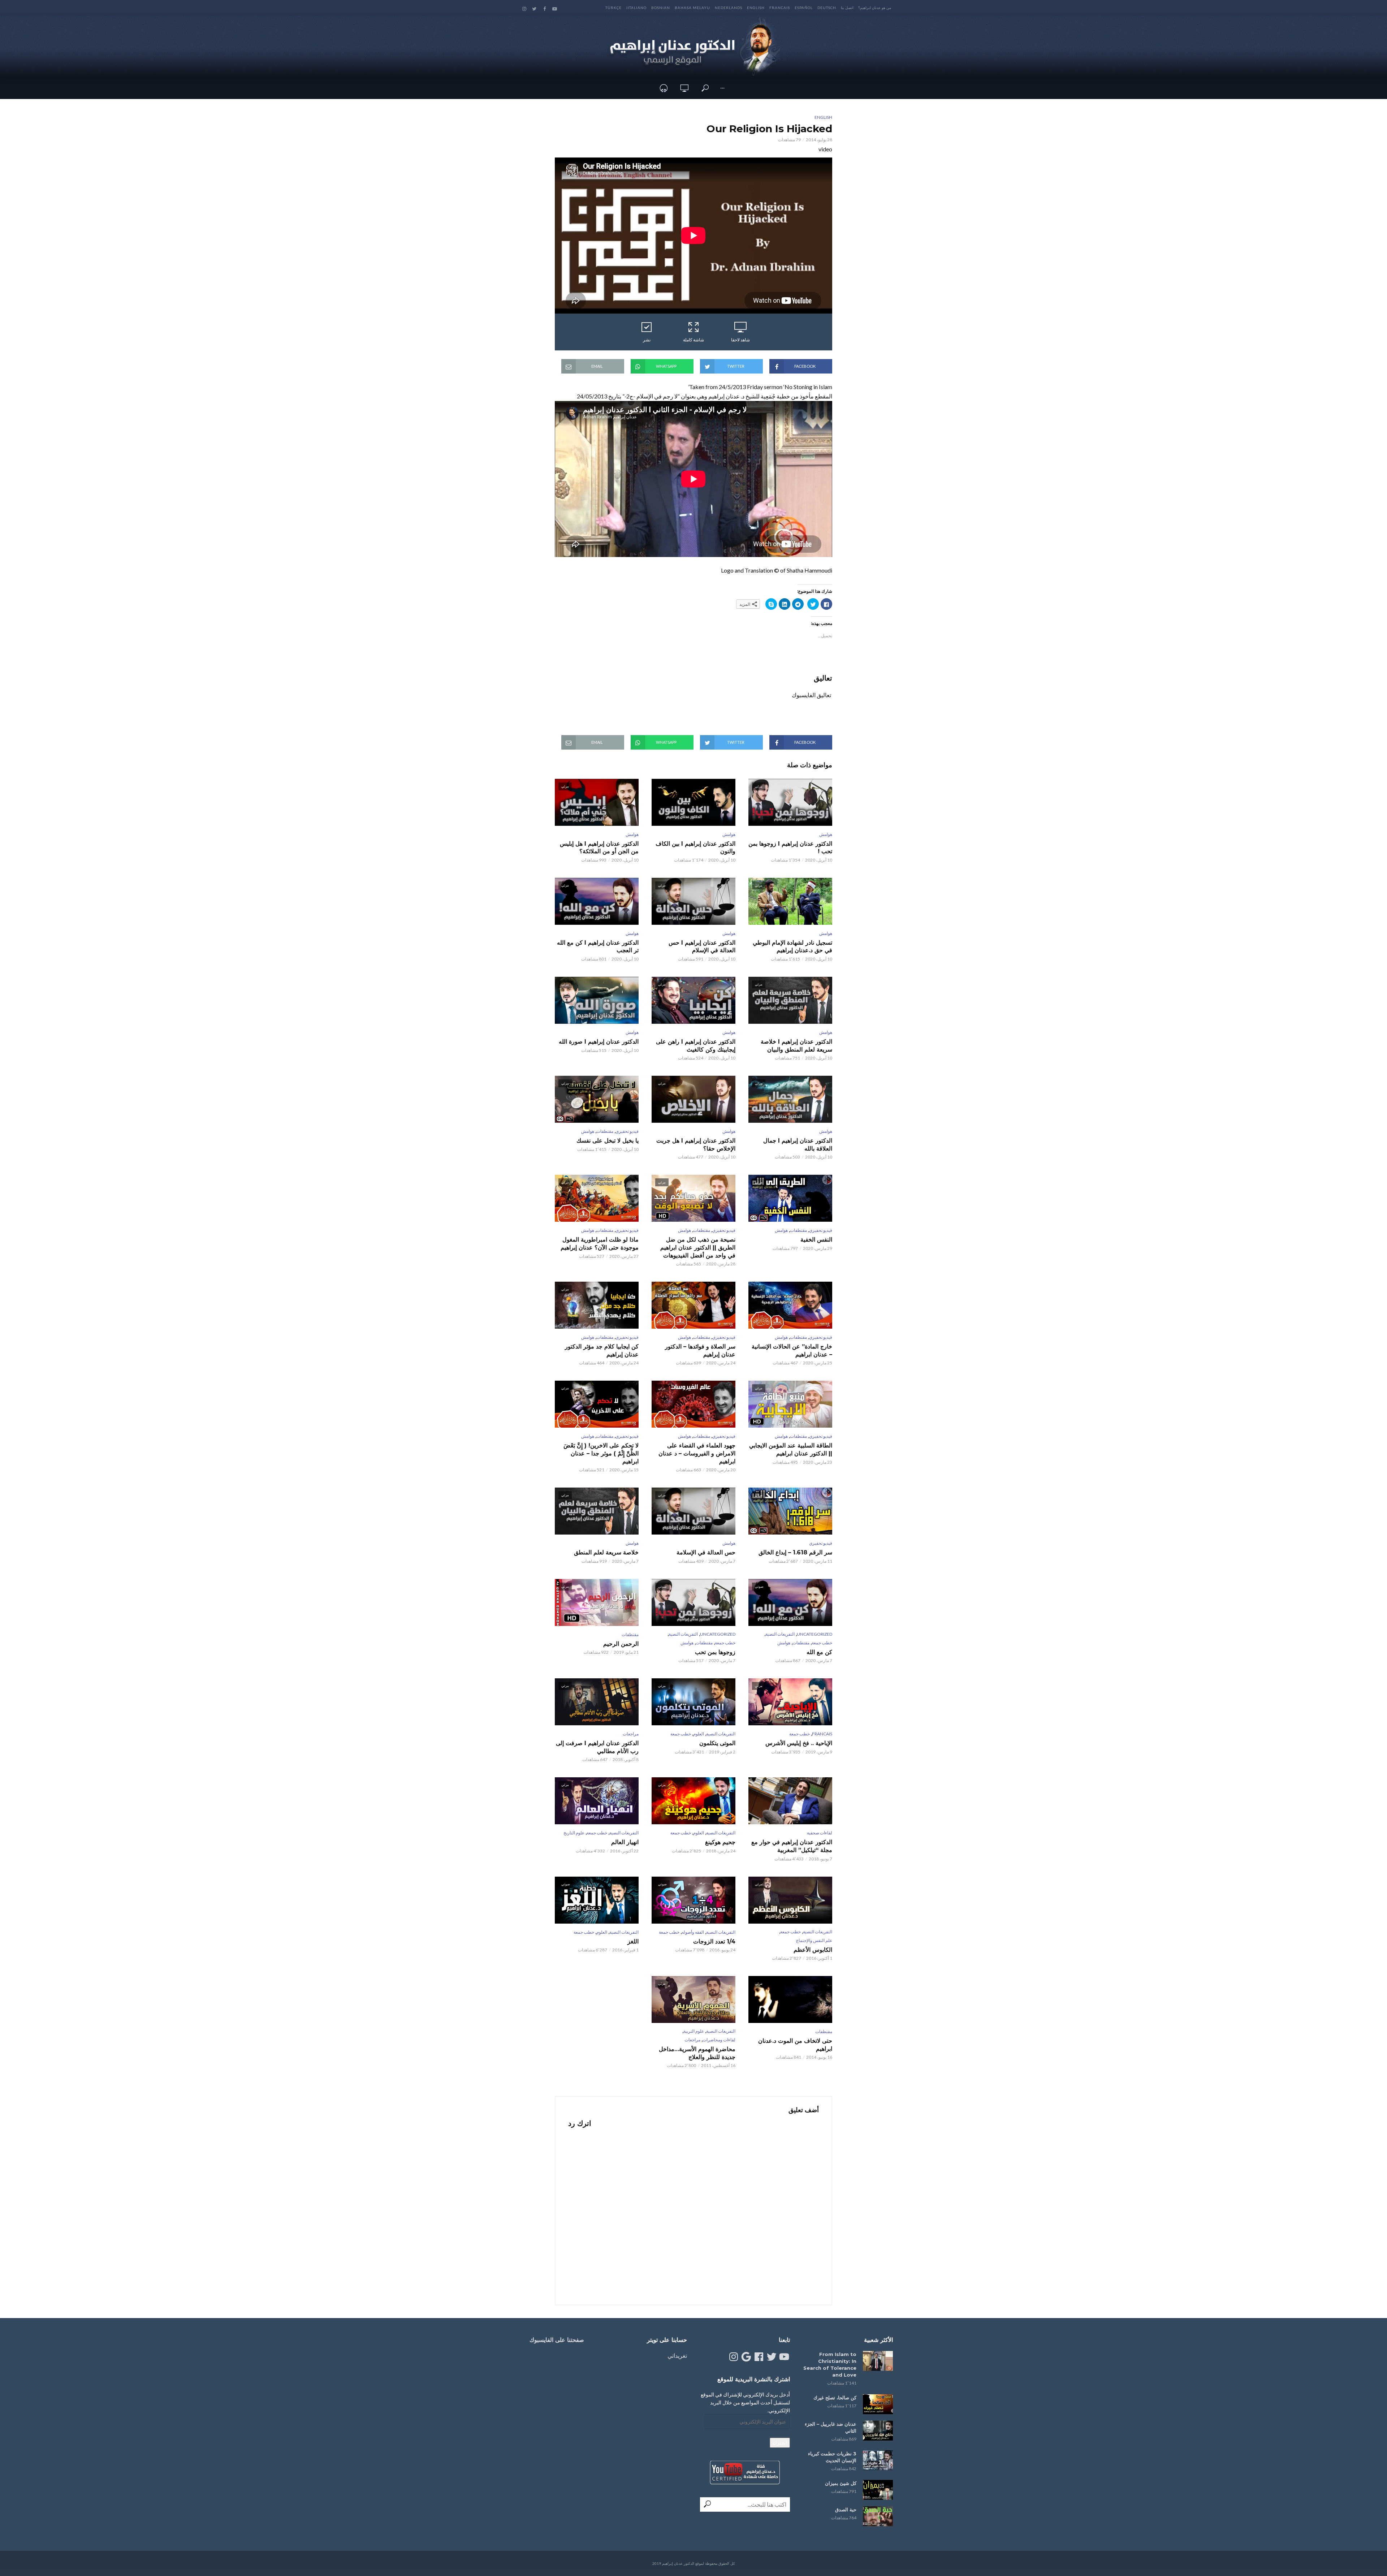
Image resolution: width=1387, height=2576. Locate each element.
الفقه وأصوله (693, 1932)
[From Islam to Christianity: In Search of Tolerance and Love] (878, 2361)
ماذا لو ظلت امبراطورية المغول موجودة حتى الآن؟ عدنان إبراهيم (600, 1244)
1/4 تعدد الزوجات (714, 1941)
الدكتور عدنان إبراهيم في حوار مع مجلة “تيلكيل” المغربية (792, 1846)
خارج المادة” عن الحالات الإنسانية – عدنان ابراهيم (792, 1350)
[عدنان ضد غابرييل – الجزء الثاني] (878, 2431)
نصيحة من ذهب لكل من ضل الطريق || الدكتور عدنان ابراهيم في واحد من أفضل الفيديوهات (698, 1247)
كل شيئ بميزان (841, 2483)
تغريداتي (677, 2355)
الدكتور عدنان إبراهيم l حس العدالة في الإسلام (702, 947)
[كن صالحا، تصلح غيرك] (878, 2404)
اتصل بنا (847, 8)
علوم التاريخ (574, 1833)
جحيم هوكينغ (720, 1842)
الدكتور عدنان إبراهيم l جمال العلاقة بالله (798, 1145)
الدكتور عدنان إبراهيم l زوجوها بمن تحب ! (790, 848)
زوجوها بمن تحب (715, 1652)
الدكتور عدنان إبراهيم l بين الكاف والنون (695, 848)
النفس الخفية (816, 1240)
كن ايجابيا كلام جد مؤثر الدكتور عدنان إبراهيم (602, 1350)
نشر (647, 340)
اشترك (780, 2443)
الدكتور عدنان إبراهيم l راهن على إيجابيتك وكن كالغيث (696, 1046)
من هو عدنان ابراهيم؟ (875, 8)
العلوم (699, 1734)
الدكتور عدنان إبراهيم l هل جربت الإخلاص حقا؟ (696, 1145)
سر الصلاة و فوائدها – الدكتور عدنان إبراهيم (700, 1350)
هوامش (826, 834)
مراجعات (631, 1734)
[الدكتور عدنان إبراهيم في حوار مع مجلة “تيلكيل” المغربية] (790, 1801)
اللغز (633, 1941)
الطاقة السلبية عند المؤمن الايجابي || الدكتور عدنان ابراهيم (791, 1449)
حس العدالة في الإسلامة (706, 1552)
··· (722, 88)
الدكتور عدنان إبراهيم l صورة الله (599, 1042)
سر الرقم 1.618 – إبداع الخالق (795, 1552)
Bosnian (661, 8)
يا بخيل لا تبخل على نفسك (608, 1141)
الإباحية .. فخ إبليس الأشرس (799, 1743)
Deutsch (827, 8)
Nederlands (729, 8)
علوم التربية (694, 2031)
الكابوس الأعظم (813, 1950)
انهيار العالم (625, 1842)
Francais (780, 8)
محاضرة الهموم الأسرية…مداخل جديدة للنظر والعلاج (697, 2053)
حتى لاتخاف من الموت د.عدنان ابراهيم (795, 2045)
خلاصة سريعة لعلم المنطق (606, 1552)
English (756, 8)
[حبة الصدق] (878, 2516)
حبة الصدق (846, 2510)
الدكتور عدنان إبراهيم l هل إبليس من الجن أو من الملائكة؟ (599, 848)
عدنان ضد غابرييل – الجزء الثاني (831, 2427)
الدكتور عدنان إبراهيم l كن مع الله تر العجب (598, 947)
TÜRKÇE (613, 8)
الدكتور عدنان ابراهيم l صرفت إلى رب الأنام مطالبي (597, 1747)
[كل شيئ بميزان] (878, 2490)
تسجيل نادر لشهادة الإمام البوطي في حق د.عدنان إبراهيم (792, 947)
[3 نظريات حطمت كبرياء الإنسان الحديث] (878, 2460)
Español (804, 8)
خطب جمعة (822, 1643)
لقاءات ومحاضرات (719, 2040)
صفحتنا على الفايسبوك (557, 2340)
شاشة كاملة (693, 340)
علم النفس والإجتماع (814, 1940)
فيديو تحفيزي (627, 1131)
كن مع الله (819, 1652)
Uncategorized (815, 1634)
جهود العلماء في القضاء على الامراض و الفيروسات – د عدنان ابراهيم (697, 1453)
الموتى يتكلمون (717, 1743)
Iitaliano (636, 8)
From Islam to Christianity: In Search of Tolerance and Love (830, 2364)
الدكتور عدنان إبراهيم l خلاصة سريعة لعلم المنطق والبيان (796, 1046)
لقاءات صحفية (820, 1833)
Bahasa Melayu (692, 8)
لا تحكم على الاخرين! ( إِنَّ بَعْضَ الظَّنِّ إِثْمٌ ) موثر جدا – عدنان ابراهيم (601, 1453)
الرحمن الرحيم (621, 1644)
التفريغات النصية (780, 1634)
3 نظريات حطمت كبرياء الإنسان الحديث (832, 2457)
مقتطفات (605, 1131)
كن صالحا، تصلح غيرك (835, 2398)
